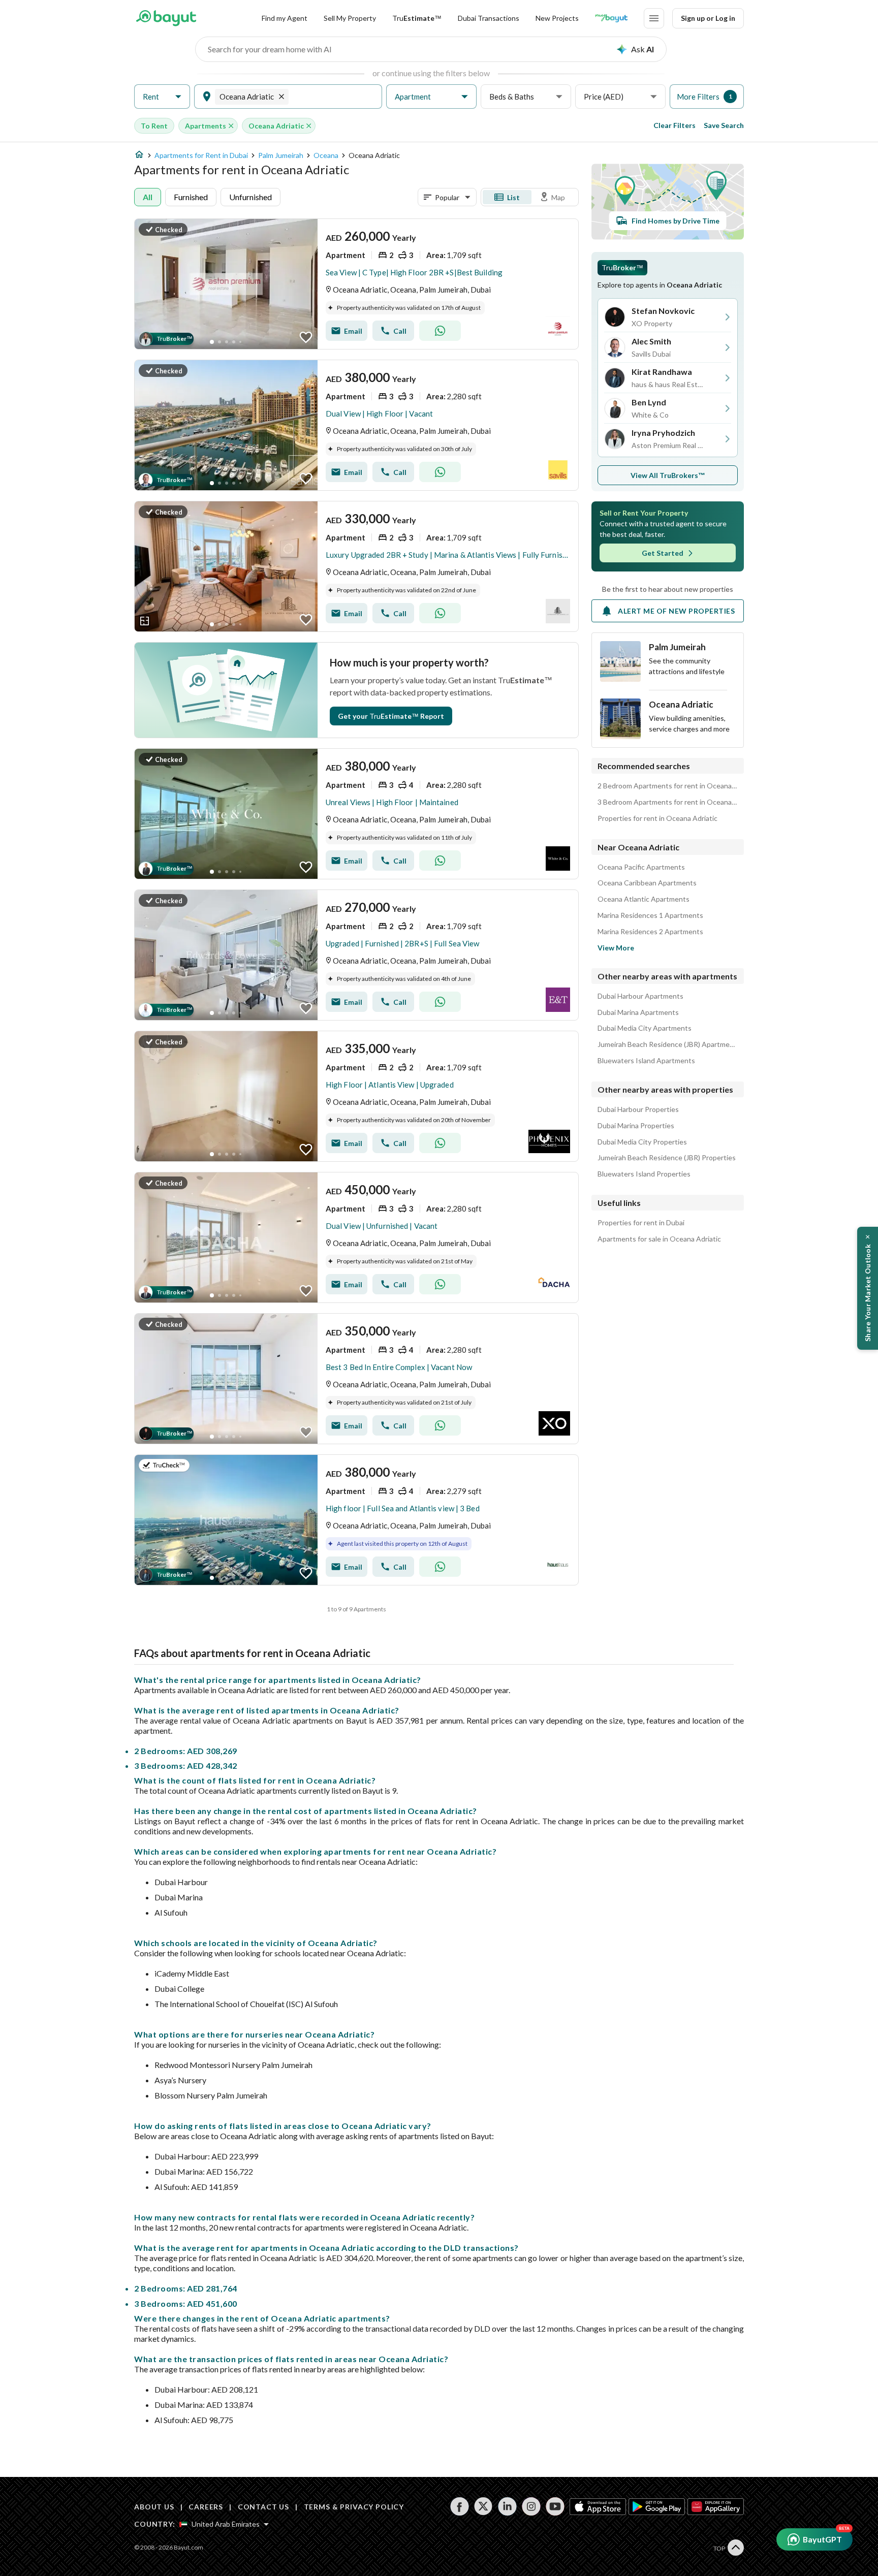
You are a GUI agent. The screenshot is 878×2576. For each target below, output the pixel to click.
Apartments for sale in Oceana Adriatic (659, 1239)
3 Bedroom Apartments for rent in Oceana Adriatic (668, 802)
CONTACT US (263, 2507)
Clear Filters (675, 125)
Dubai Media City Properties (642, 1142)
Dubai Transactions (489, 18)
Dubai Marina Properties (636, 1126)
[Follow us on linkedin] (507, 2506)
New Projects (557, 18)
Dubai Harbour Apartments (640, 996)
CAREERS (206, 2507)
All (148, 197)
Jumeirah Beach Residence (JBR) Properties (667, 1158)
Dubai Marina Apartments (638, 1012)
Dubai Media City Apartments (645, 1028)
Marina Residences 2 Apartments (650, 932)
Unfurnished (250, 197)
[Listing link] (356, 284)
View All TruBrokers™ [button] (668, 475)
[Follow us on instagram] (531, 2506)
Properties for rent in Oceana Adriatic (657, 818)
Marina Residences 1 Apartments (650, 915)
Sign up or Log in (708, 18)
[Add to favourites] (306, 337)
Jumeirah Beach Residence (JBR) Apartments (668, 1044)
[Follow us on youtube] (555, 2506)
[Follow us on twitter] (483, 2506)
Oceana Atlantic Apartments (644, 899)
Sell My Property (350, 18)
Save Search (724, 125)
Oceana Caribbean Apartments (647, 883)
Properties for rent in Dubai (641, 1223)
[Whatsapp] (440, 331)
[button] (162, 97)
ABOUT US (154, 2507)
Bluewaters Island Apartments (646, 1061)
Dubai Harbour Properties (638, 1109)
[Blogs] (611, 18)
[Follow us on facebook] (460, 2506)
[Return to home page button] (166, 18)
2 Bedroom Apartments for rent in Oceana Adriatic (668, 786)
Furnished (191, 197)
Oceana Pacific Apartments (641, 867)
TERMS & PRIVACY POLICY (354, 2507)
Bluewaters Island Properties (644, 1174)
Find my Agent (285, 18)
